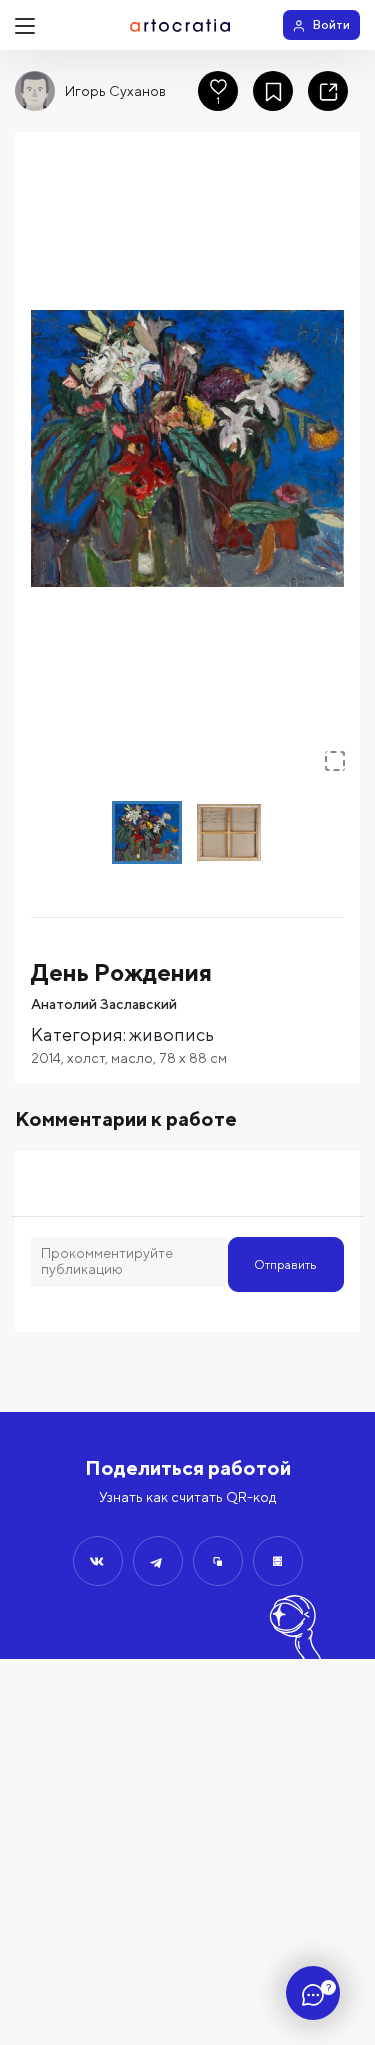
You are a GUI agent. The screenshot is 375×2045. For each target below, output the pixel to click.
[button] (187, 448)
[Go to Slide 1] (147, 832)
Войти (331, 24)
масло (132, 1058)
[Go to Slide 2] (229, 832)
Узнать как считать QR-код (187, 1497)
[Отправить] (98, 1561)
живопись (171, 1034)
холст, (89, 1058)
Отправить (285, 1264)
